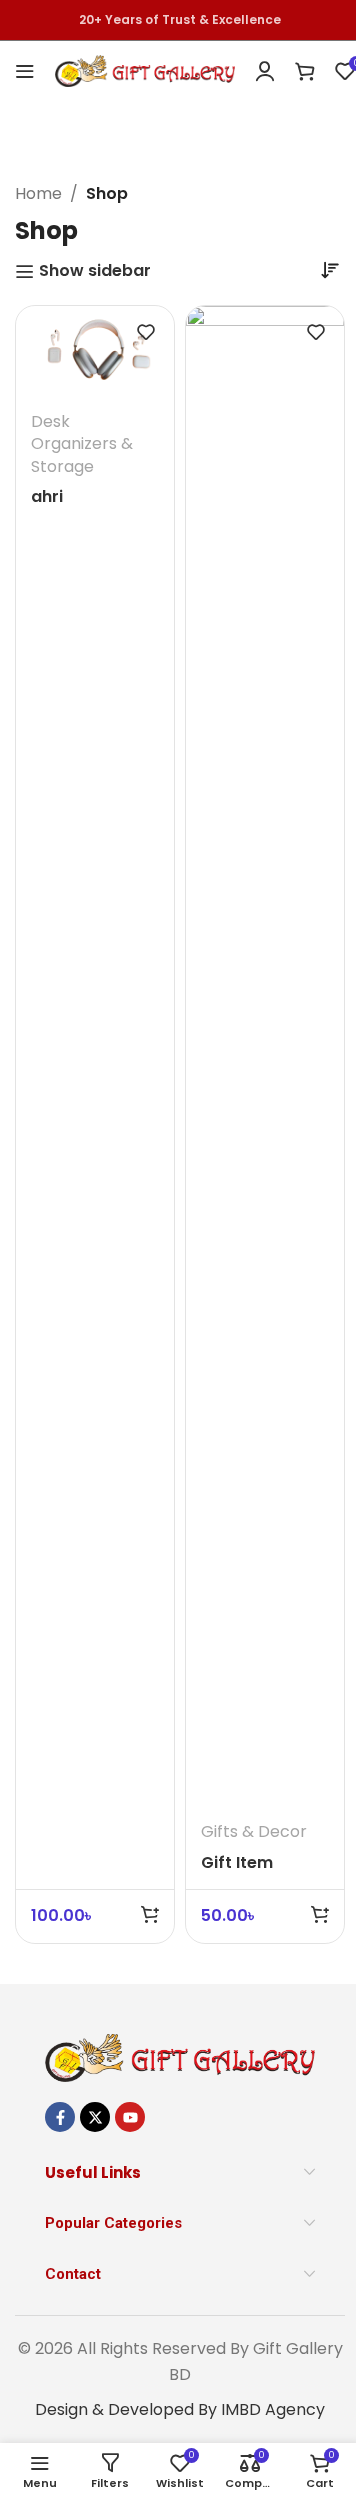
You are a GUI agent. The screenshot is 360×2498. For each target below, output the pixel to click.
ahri (47, 496)
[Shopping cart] (305, 71)
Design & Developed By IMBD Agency (180, 2409)
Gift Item (237, 1862)
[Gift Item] (265, 1056)
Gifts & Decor (254, 1831)
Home (38, 193)
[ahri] (95, 350)
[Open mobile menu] (25, 71)
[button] (150, 1914)
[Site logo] (145, 69)
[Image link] (180, 2056)
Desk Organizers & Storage (82, 444)
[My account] (265, 71)
